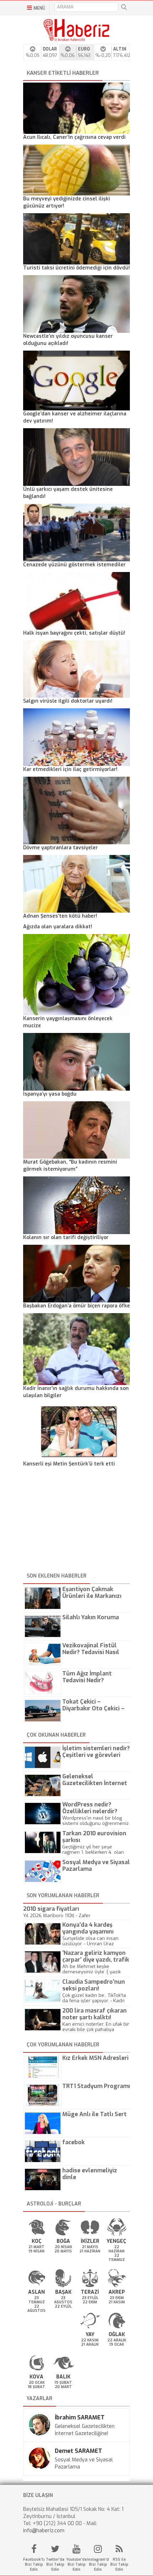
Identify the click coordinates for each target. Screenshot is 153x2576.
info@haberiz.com (44, 2531)
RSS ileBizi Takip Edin (119, 2564)
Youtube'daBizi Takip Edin (76, 2564)
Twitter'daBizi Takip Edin (55, 2564)
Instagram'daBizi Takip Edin (98, 2564)
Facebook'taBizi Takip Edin (34, 2564)
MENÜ (39, 8)
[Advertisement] (76, 1521)
